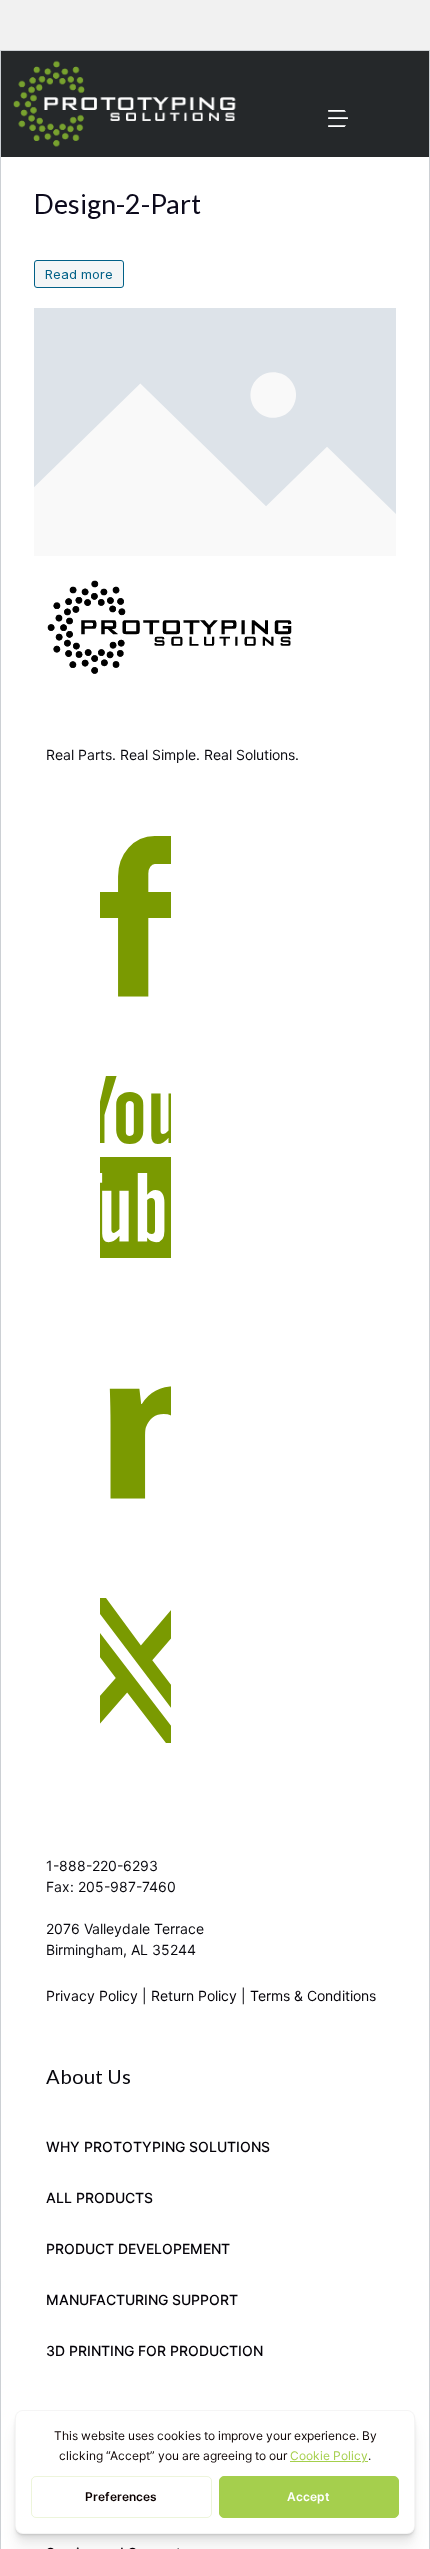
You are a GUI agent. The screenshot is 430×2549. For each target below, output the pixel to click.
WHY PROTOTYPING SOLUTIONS (158, 2146)
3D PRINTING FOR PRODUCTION (154, 2350)
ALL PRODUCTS (99, 2197)
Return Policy (194, 1995)
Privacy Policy (92, 1995)
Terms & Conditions (313, 1995)
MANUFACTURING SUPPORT (142, 2299)
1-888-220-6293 (102, 1865)
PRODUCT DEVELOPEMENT (138, 2248)
